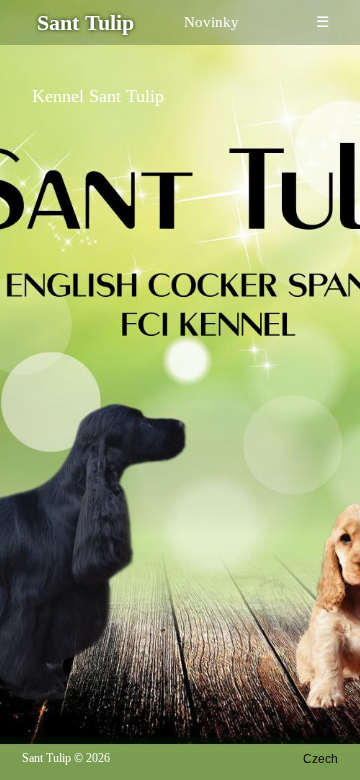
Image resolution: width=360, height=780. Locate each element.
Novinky (211, 22)
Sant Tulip (46, 758)
